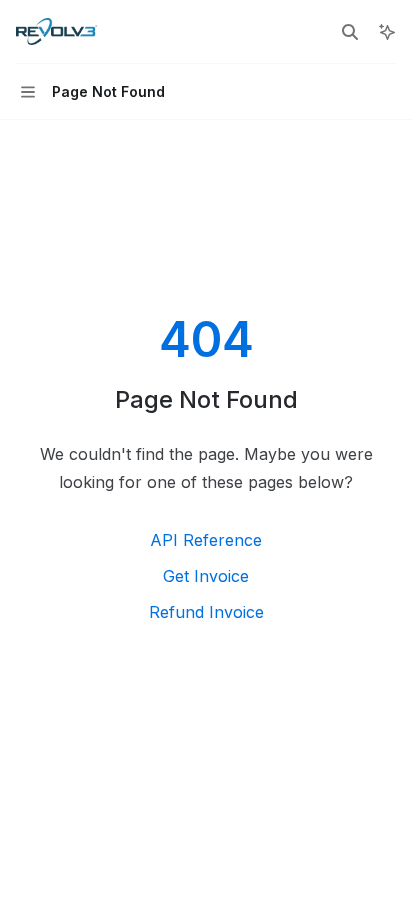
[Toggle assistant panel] (387, 32)
